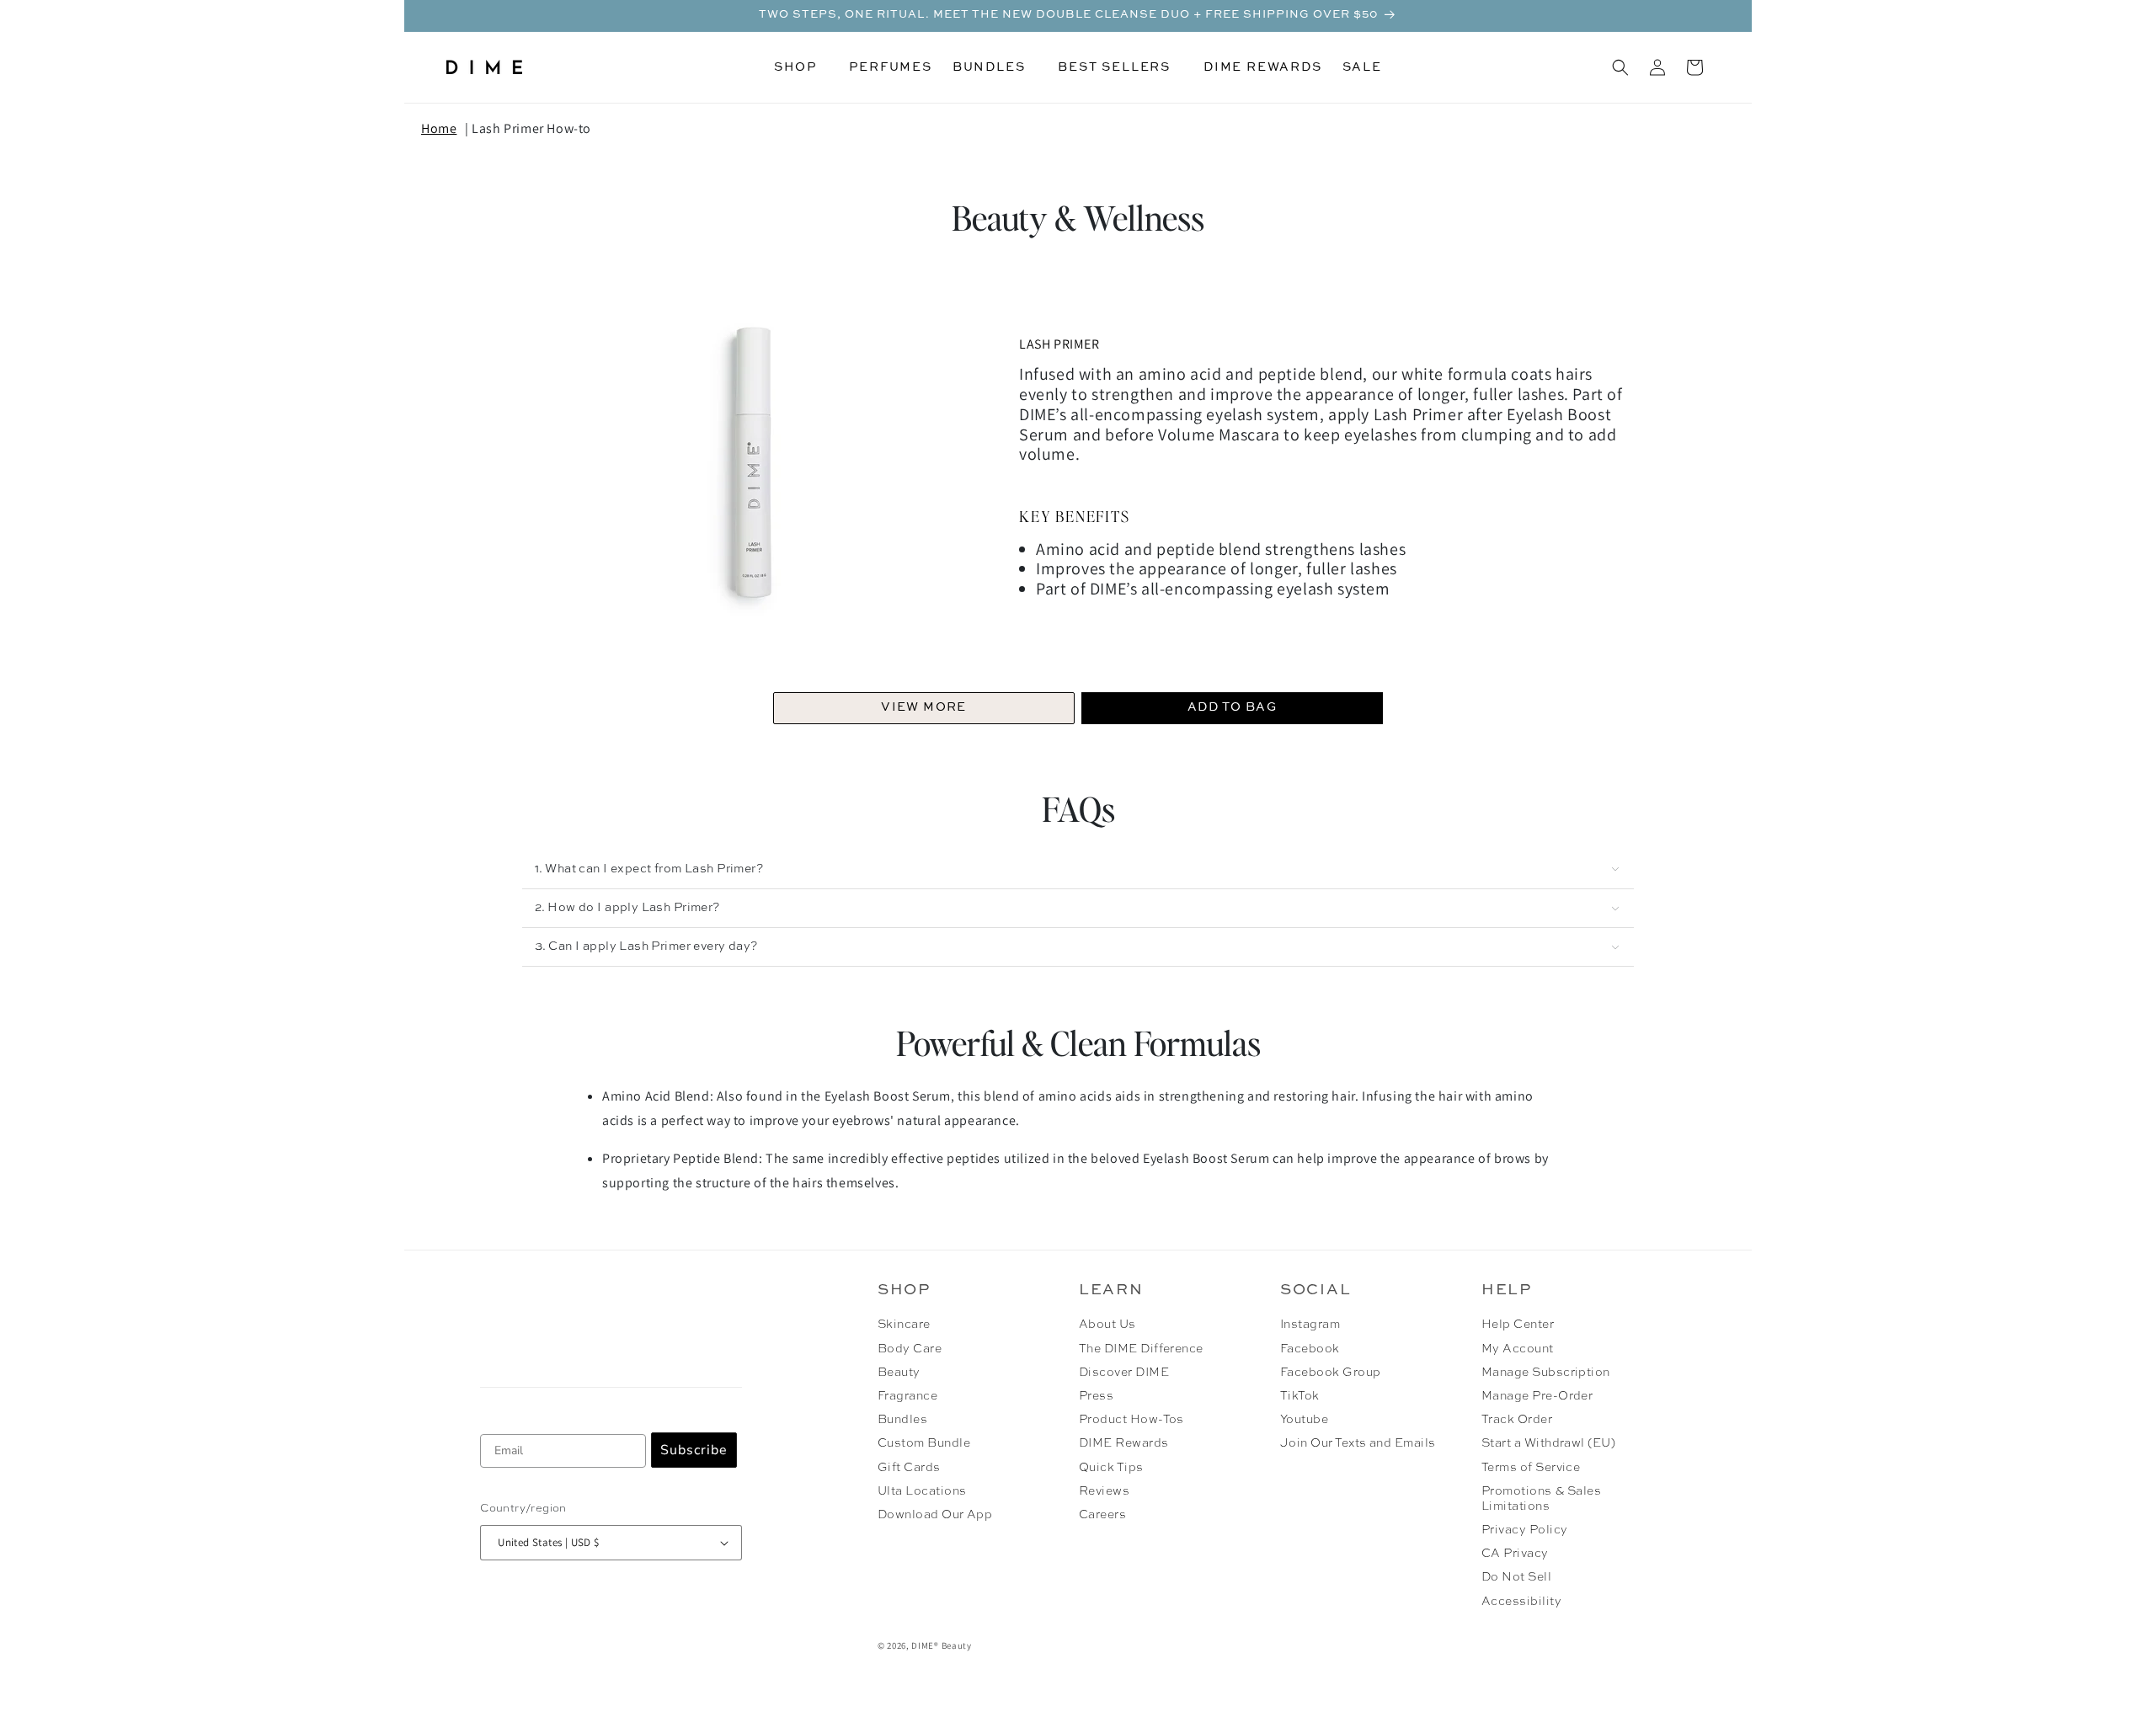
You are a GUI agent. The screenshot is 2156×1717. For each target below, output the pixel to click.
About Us (1107, 1325)
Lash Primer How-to (531, 128)
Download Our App (935, 1515)
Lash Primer (1059, 344)
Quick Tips (1111, 1468)
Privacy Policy (1525, 1530)
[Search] (1620, 67)
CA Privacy (1515, 1554)
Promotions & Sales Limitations (1542, 1499)
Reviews (1104, 1491)
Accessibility (1521, 1602)
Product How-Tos (1131, 1420)
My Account (1518, 1349)
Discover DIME (1124, 1373)
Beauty (899, 1373)
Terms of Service (1531, 1468)
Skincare (904, 1325)
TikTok (1300, 1396)
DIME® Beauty (941, 1645)
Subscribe (694, 1450)
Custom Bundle (924, 1443)
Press (1096, 1396)
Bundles (902, 1420)
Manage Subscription (1546, 1373)
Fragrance (907, 1396)
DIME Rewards (1124, 1443)
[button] (801, 67)
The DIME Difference (1141, 1349)
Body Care (910, 1349)
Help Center (1518, 1325)
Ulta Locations (922, 1491)
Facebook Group (1331, 1373)
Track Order (1517, 1420)
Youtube (1304, 1420)
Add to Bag (1232, 707)
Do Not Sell (1516, 1577)
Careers (1102, 1515)
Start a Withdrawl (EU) (1549, 1443)
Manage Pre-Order (1537, 1396)
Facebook (1310, 1349)
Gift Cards (909, 1468)
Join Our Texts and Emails (1358, 1443)
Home (439, 128)
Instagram (1310, 1325)
